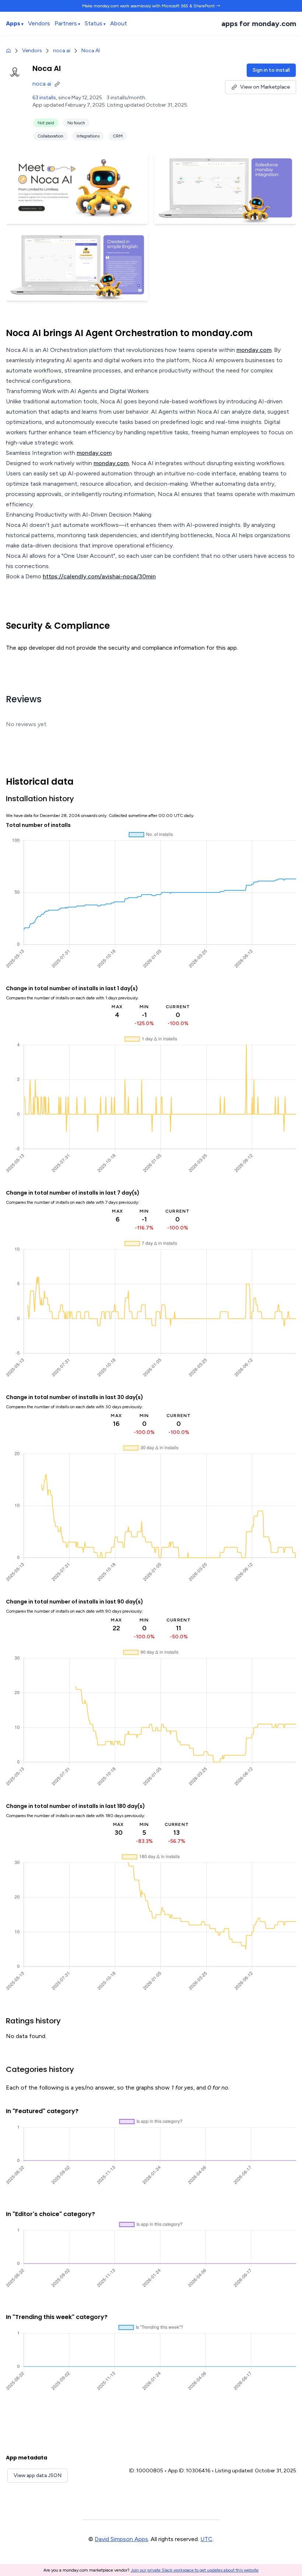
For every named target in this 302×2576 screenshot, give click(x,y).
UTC (206, 2539)
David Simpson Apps (121, 2539)
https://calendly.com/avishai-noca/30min (99, 576)
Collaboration (50, 136)
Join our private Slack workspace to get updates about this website (195, 2570)
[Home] (8, 51)
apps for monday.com (259, 24)
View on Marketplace (265, 87)
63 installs (44, 98)
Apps (13, 23)
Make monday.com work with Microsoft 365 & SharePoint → (151, 6)
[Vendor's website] (59, 84)
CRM (118, 136)
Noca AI (91, 51)
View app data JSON (38, 2475)
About (119, 23)
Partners (66, 23)
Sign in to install (271, 70)
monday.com (254, 350)
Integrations (88, 136)
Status (94, 23)
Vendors (39, 23)
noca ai (62, 51)
